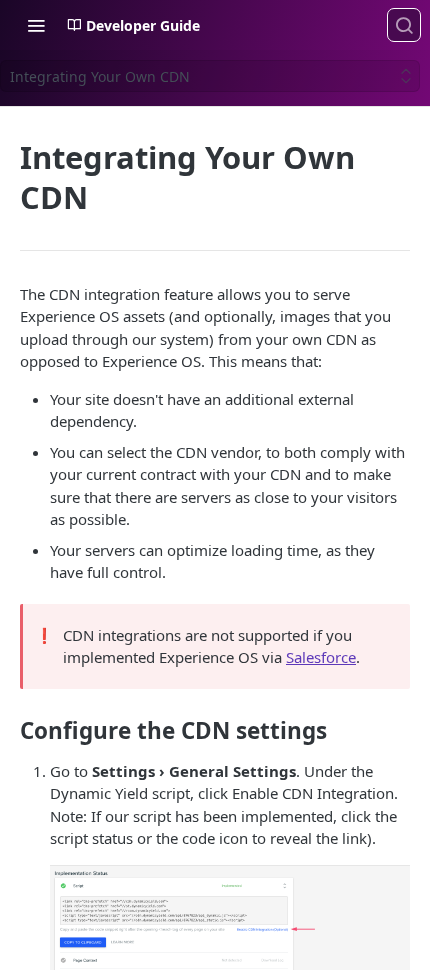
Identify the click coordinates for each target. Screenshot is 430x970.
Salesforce (321, 657)
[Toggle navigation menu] (36, 25)
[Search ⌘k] (404, 25)
